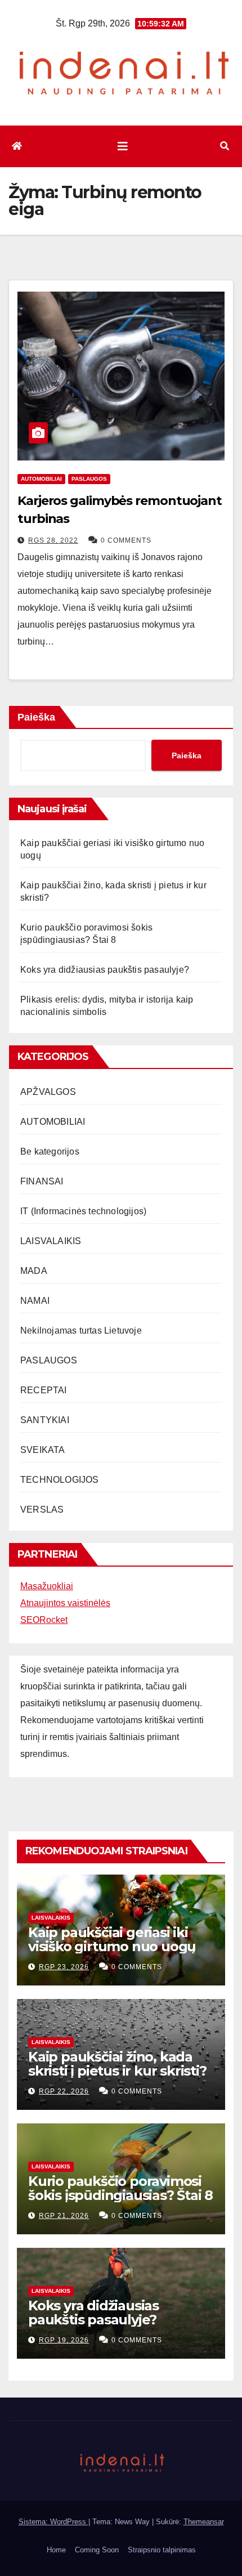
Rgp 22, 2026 (64, 2091)
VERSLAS (42, 1510)
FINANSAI (42, 1181)
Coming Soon (97, 2550)
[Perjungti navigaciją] (123, 146)
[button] (225, 146)
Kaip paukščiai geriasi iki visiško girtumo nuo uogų (112, 1939)
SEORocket (44, 1620)
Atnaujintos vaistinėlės (65, 1603)
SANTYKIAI (45, 1420)
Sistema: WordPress (53, 2522)
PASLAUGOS (89, 479)
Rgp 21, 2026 (64, 2216)
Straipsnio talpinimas (162, 2550)
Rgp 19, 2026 (64, 2340)
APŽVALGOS (48, 1092)
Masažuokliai (47, 1586)
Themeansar (204, 2522)
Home (56, 2550)
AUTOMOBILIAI (41, 479)
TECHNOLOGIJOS (60, 1480)
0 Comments (126, 540)
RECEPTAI (44, 1390)
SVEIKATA (43, 1450)
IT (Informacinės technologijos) (83, 1211)
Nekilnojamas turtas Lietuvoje (81, 1331)
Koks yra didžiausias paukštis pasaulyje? (105, 970)
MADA (34, 1271)
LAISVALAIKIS (51, 1241)
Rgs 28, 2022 (53, 540)
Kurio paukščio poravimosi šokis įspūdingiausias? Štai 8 (120, 2188)
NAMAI (35, 1301)
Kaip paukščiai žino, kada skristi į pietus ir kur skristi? (117, 2064)
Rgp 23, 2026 (64, 1967)
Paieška (36, 717)
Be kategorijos (50, 1151)
